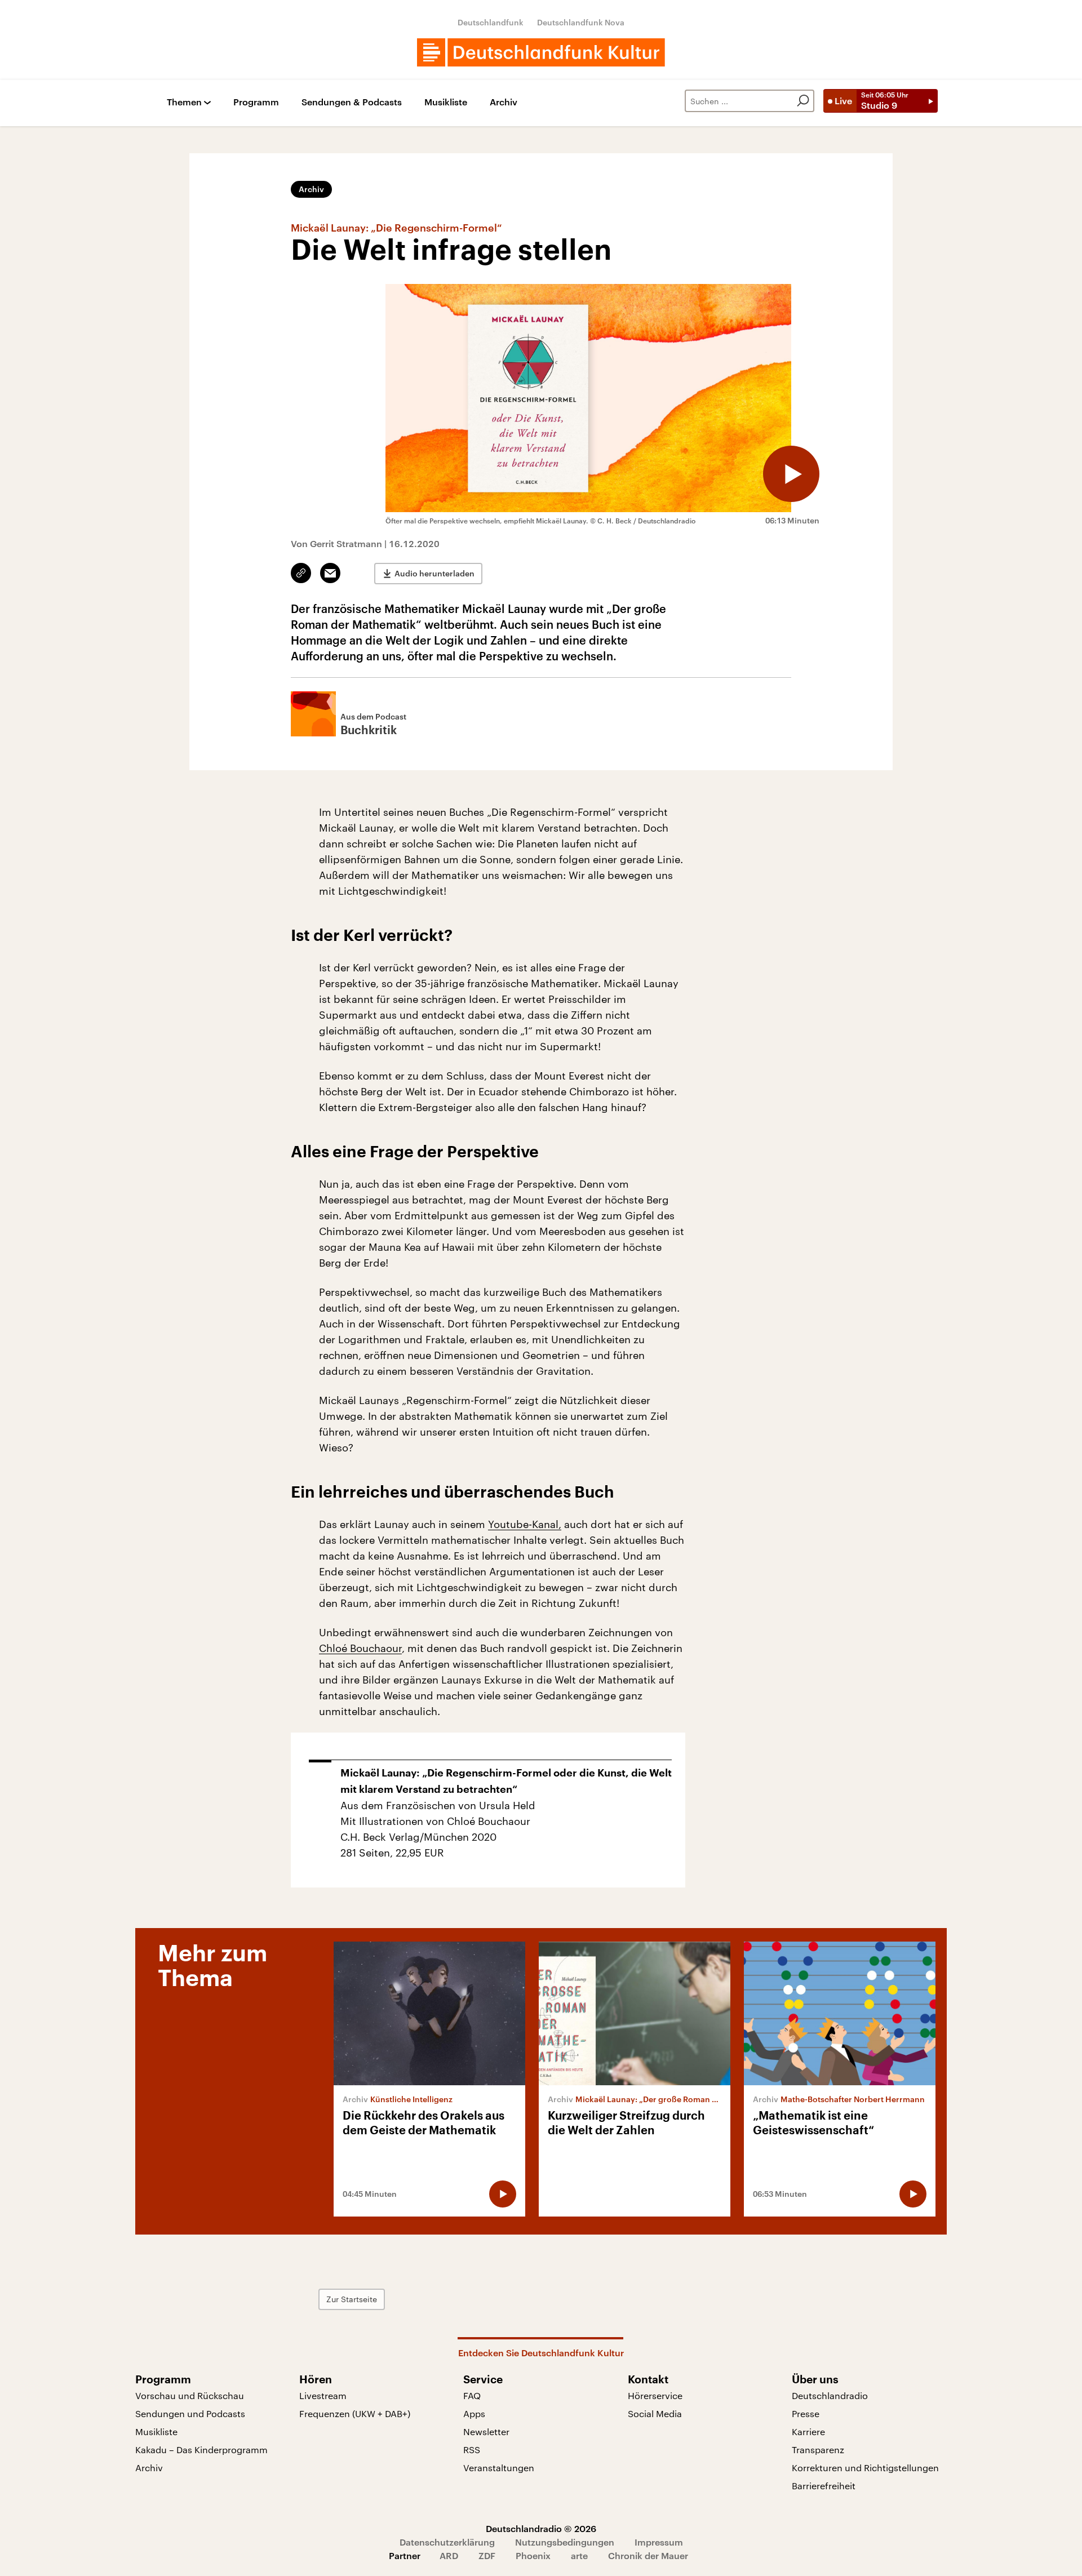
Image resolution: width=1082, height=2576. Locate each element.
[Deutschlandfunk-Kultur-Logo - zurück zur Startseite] (541, 52)
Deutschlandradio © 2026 (541, 2528)
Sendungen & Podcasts (352, 102)
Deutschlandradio (830, 2395)
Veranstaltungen (499, 2468)
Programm (256, 102)
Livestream (323, 2395)
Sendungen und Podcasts (190, 2413)
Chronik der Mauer (648, 2555)
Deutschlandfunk (491, 22)
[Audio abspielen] (791, 474)
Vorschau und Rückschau (190, 2395)
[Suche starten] (803, 101)
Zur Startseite (352, 2299)
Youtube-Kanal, (525, 1524)
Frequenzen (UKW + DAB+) (355, 2413)
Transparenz (818, 2450)
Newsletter (486, 2431)
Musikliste (446, 102)
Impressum (659, 2542)
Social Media (655, 2413)
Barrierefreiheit (824, 2486)
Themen (184, 102)
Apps (474, 2413)
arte (579, 2555)
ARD (449, 2555)
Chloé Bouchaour (360, 1648)
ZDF (487, 2555)
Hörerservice (655, 2395)
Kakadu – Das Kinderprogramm (201, 2450)
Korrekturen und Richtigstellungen (865, 2468)
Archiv (504, 102)
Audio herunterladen (434, 573)
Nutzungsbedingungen (565, 2542)
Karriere (808, 2431)
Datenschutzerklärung (447, 2542)
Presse (806, 2413)
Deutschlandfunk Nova (581, 22)
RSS (472, 2450)
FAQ (472, 2395)
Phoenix (533, 2555)
